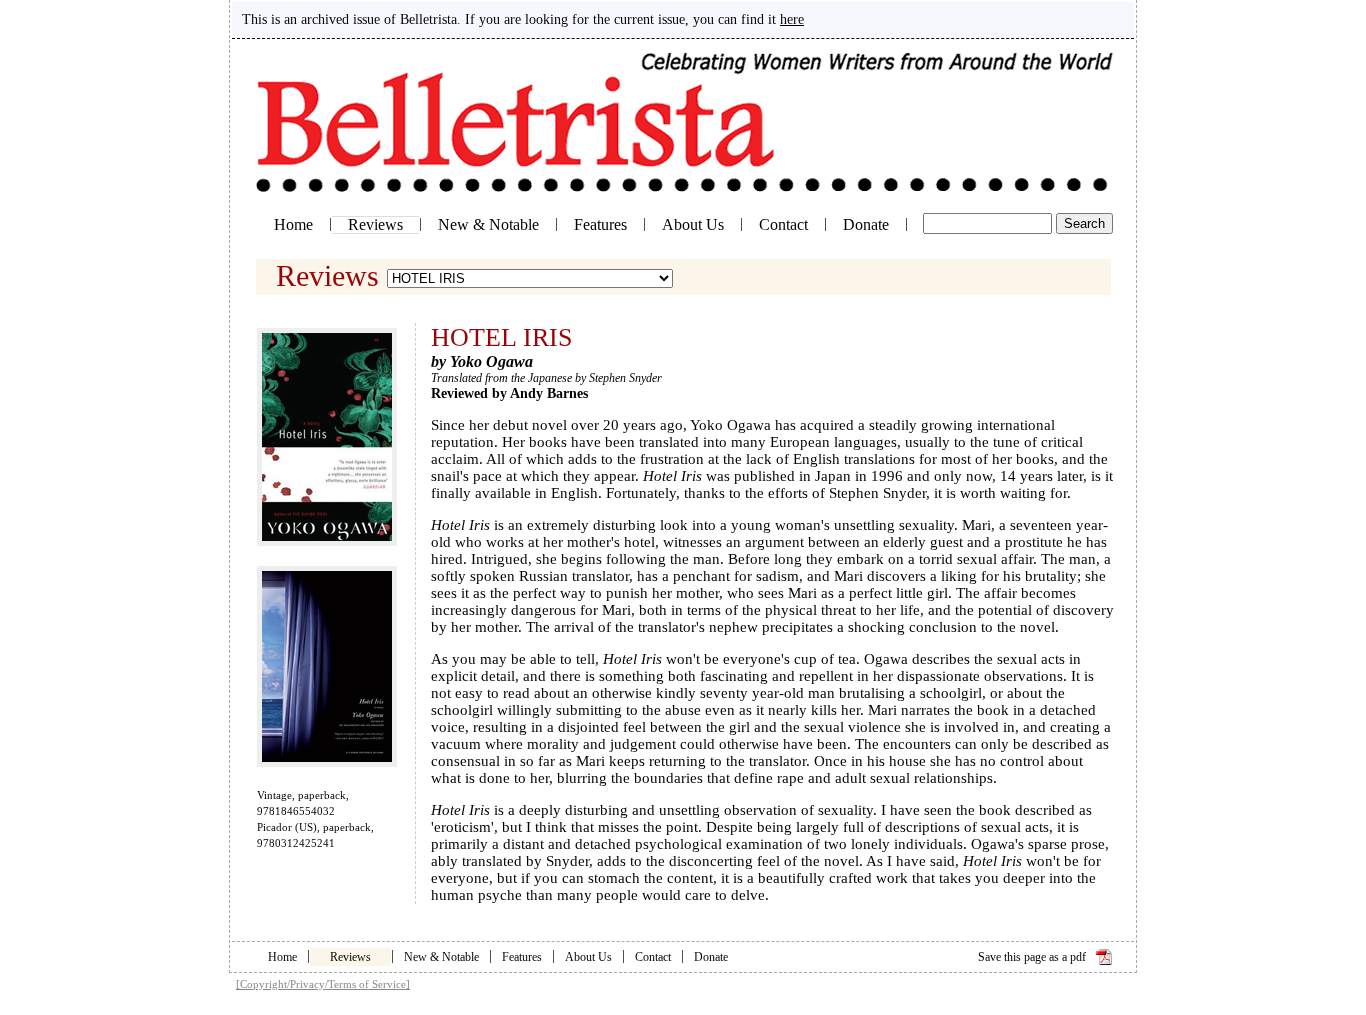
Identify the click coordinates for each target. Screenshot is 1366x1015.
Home (293, 224)
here (792, 19)
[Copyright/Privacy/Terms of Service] (323, 984)
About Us (693, 224)
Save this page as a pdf (1032, 957)
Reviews (375, 224)
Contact (783, 224)
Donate (866, 224)
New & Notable (488, 224)
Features (600, 224)
